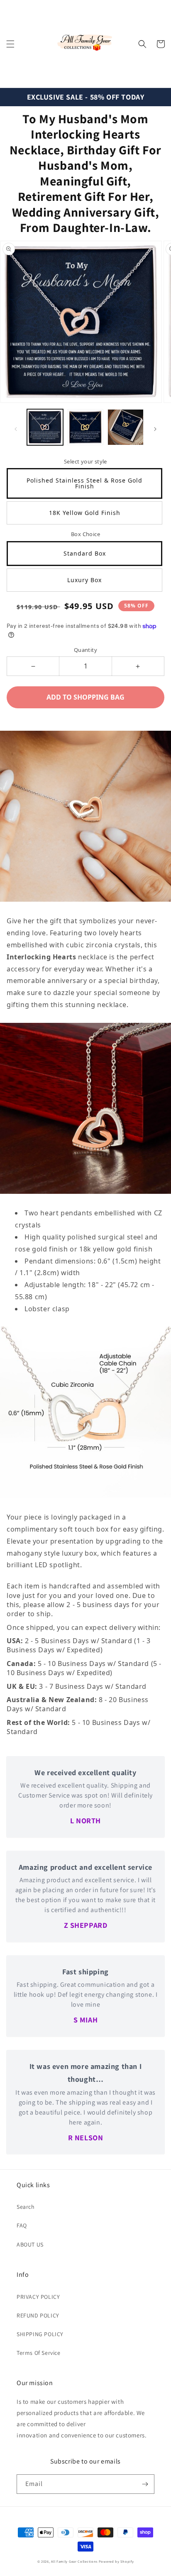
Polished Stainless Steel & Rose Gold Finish (84, 483)
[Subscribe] (145, 2484)
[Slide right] (155, 429)
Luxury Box (84, 580)
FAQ (22, 2225)
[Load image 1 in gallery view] (45, 427)
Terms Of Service (39, 2353)
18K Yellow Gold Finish (85, 513)
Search (26, 2207)
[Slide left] (16, 429)
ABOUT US (30, 2244)
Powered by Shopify (116, 2561)
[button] (10, 44)
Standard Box (85, 553)
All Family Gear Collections (74, 2561)
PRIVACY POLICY (38, 2297)
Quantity (85, 650)
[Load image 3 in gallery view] (126, 427)
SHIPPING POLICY (40, 2334)
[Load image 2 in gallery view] (85, 427)
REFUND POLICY (38, 2315)
